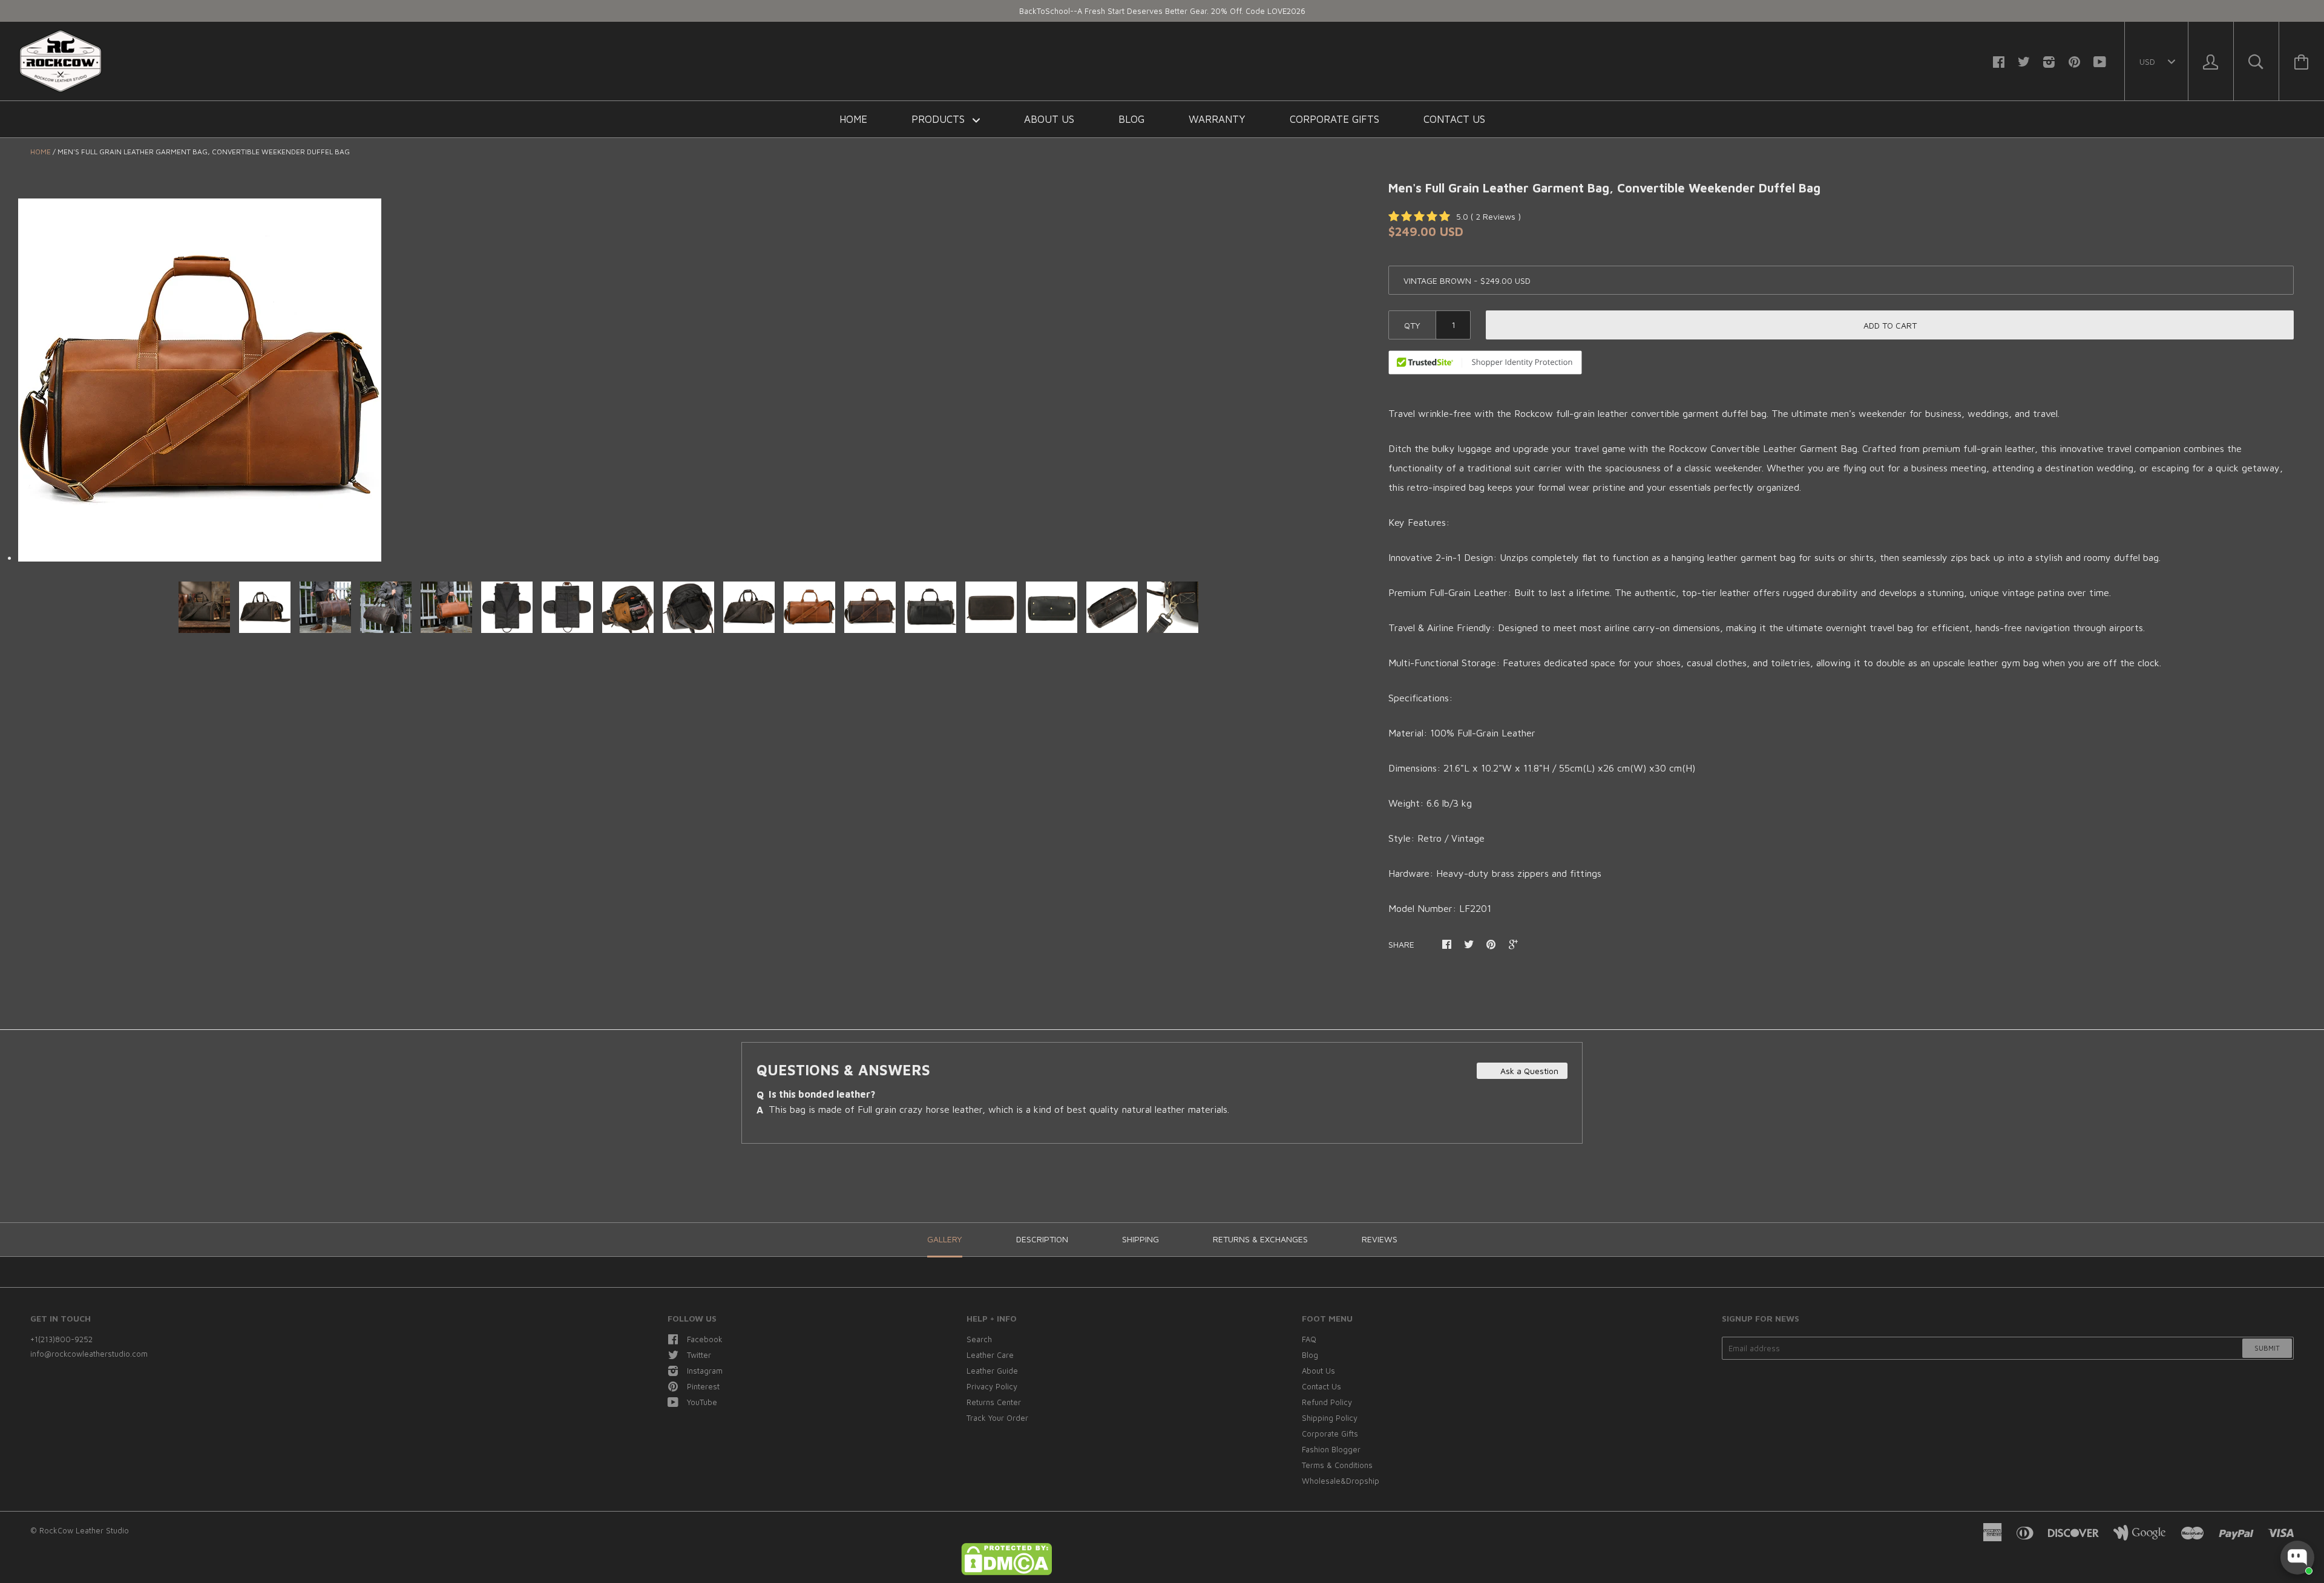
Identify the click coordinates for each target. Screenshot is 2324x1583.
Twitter (699, 1355)
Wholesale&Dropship (1341, 1481)
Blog (1131, 119)
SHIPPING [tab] (1141, 1239)
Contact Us (1454, 119)
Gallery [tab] (945, 1239)
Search (979, 1339)
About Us (1049, 119)
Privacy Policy (992, 1386)
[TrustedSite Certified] (1485, 362)
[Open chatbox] (2297, 1558)
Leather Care (990, 1355)
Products (940, 119)
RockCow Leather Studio (84, 1530)
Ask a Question (1528, 1071)
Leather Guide (992, 1371)
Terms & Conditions (1337, 1465)
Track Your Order (997, 1418)
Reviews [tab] (1380, 1239)
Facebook (705, 1339)
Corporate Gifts (1334, 119)
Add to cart (1890, 325)
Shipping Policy (1330, 1418)
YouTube (702, 1402)
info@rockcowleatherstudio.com (89, 1354)
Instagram (705, 1371)
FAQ (1309, 1339)
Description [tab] (1042, 1239)
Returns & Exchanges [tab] (1260, 1239)
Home (853, 119)
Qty (1412, 325)
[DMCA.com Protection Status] (1006, 1572)
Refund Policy (1327, 1402)
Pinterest (703, 1386)
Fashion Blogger (1331, 1449)
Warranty (1217, 119)
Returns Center (994, 1402)
